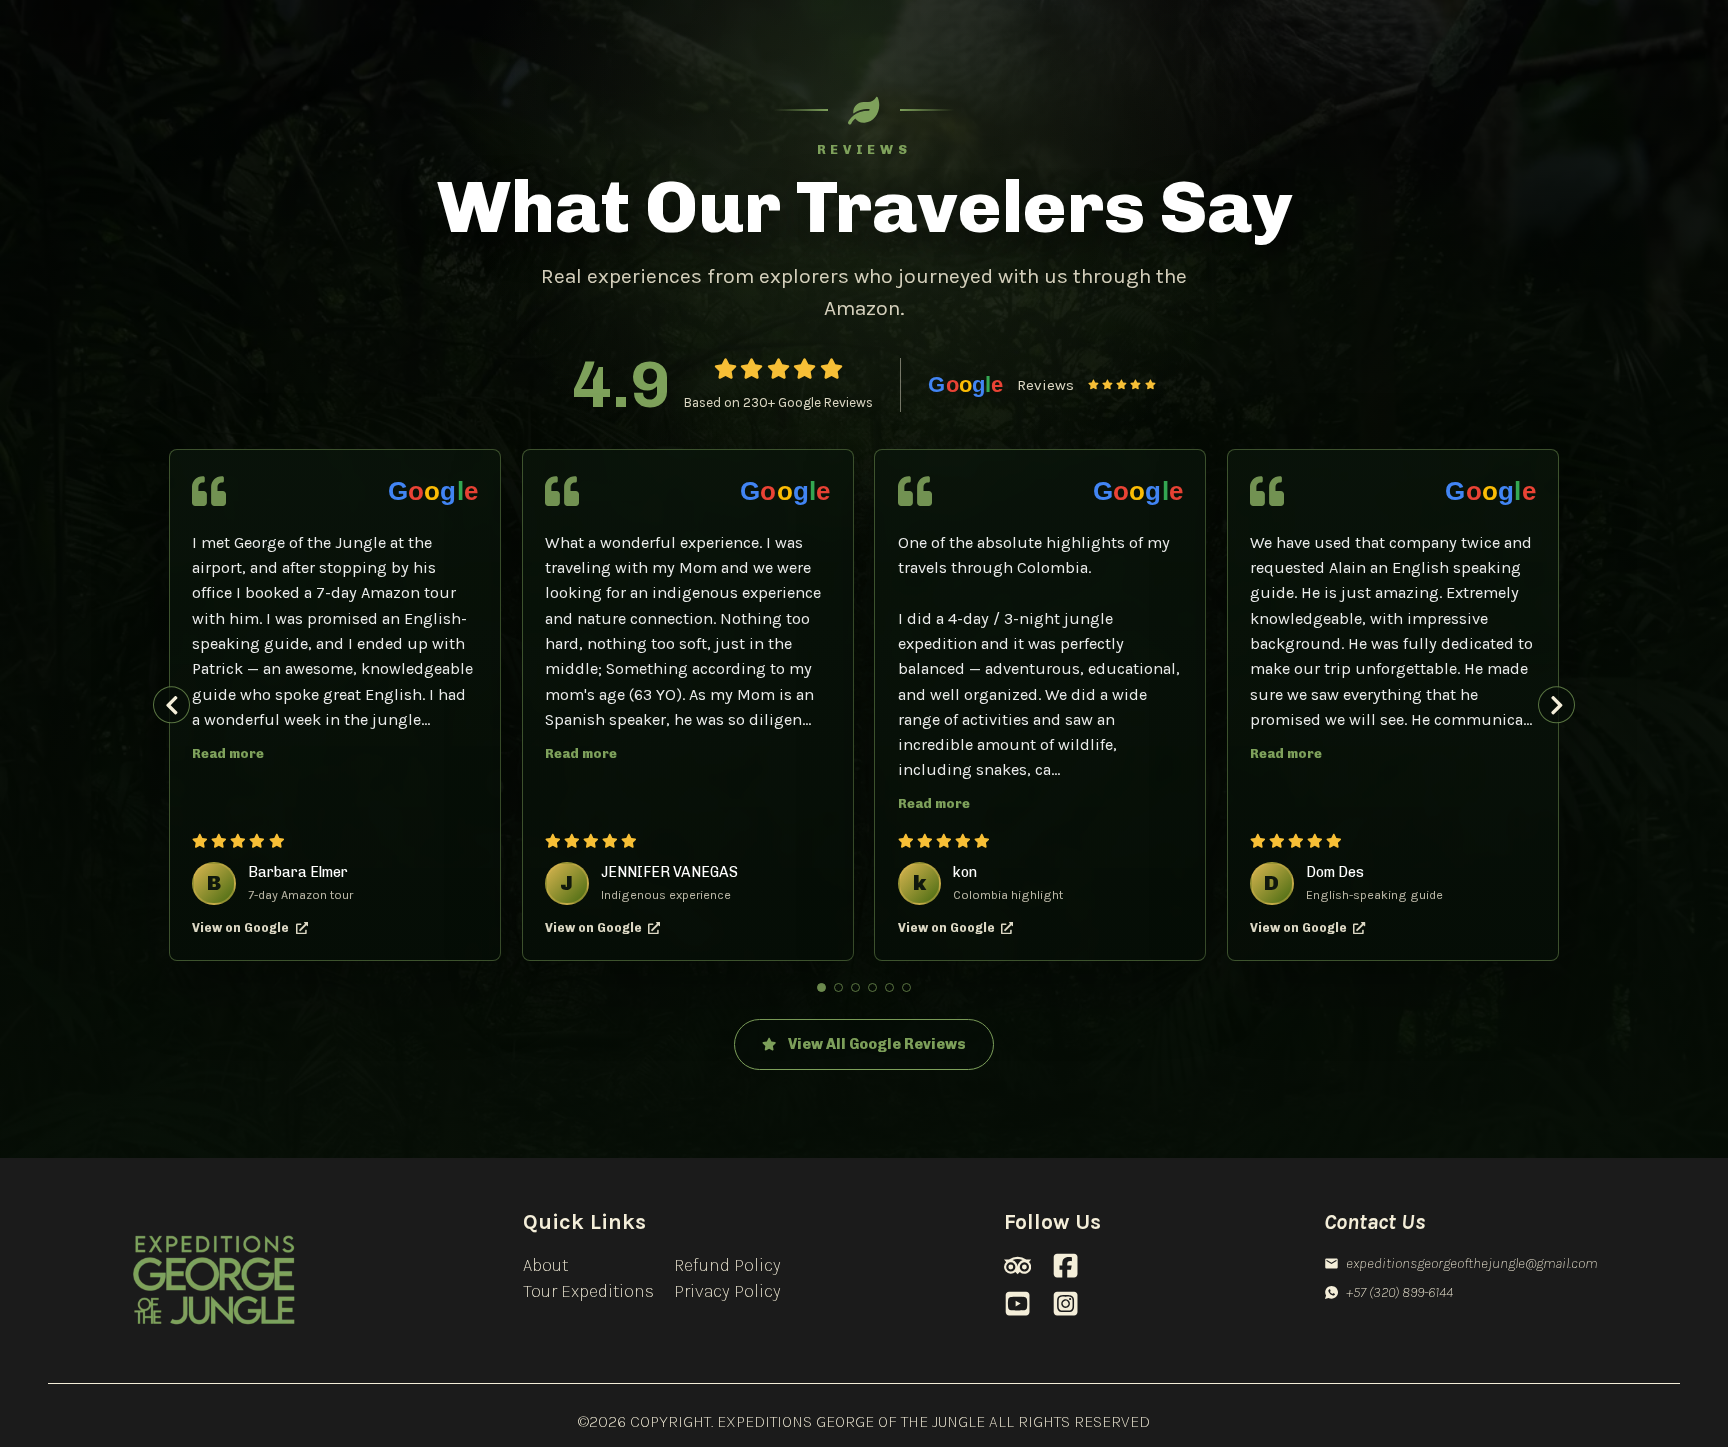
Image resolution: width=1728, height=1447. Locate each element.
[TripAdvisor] (1017, 1265)
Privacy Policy (727, 1291)
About (545, 1265)
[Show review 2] (839, 988)
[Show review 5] (890, 988)
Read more (228, 753)
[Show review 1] (822, 988)
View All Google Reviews (877, 1044)
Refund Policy (727, 1265)
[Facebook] (1065, 1265)
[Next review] (1556, 704)
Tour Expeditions (588, 1291)
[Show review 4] (873, 988)
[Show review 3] (856, 988)
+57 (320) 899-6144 (1399, 1292)
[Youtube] (1017, 1303)
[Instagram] (1065, 1303)
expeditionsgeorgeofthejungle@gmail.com (1471, 1263)
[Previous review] (171, 704)
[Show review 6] (907, 988)
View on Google (240, 927)
